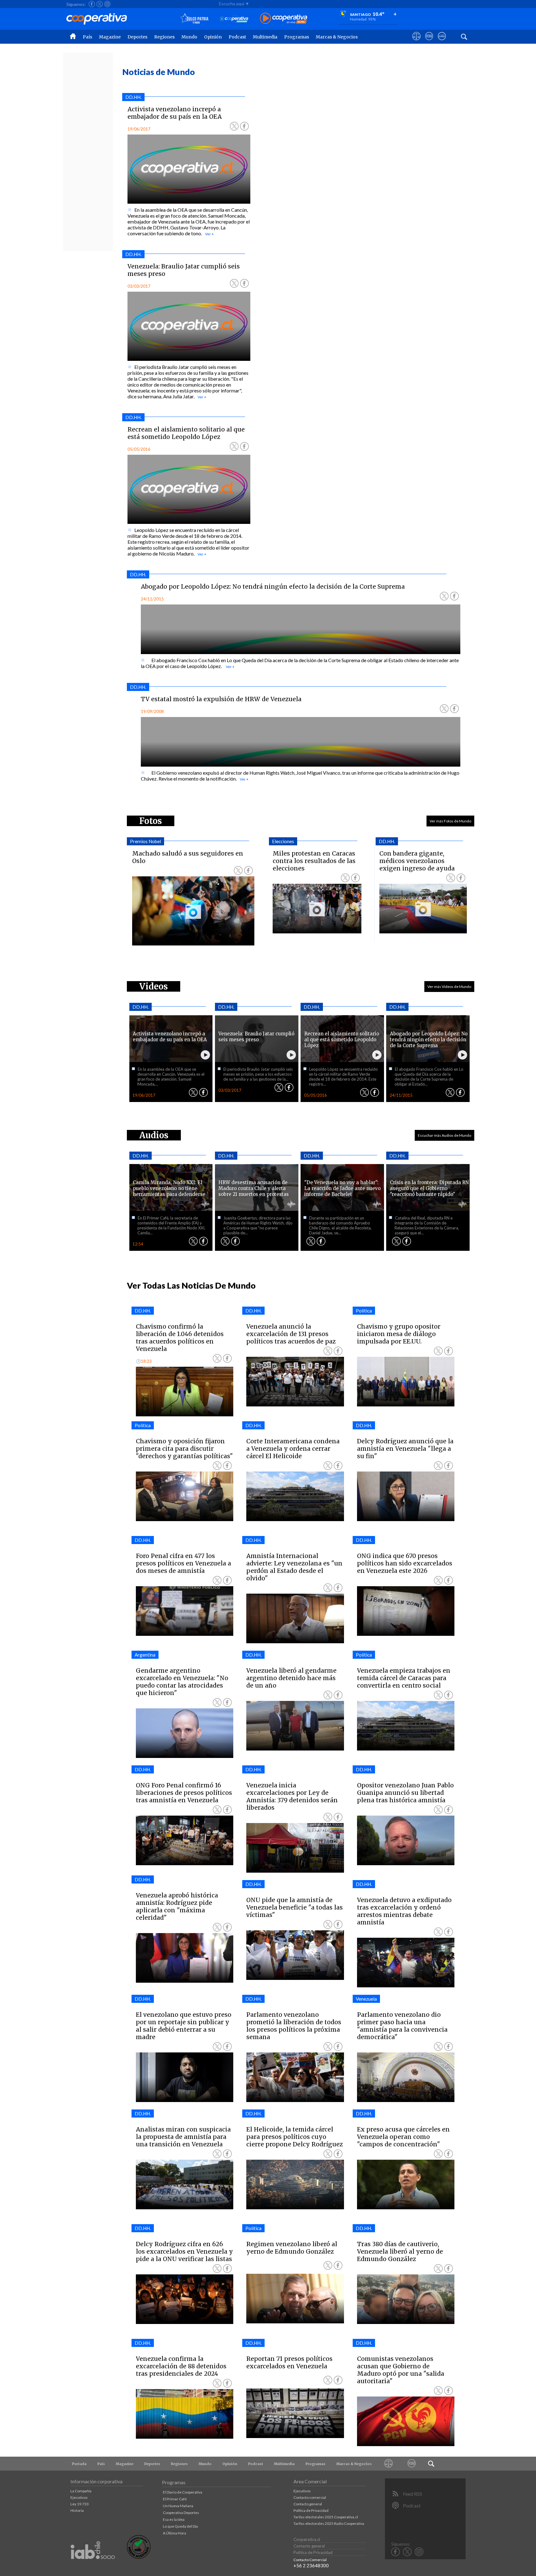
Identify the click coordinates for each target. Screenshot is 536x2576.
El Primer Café (175, 2499)
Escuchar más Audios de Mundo (444, 1135)
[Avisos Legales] (389, 2464)
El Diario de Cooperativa (183, 2492)
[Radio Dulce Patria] (194, 19)
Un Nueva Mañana (178, 2506)
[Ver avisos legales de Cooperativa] (416, 42)
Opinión (213, 37)
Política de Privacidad (311, 2510)
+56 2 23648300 (311, 2565)
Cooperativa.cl (307, 2539)
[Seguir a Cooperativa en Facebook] (92, 4)
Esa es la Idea (174, 2519)
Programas (297, 37)
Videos (154, 986)
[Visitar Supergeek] (442, 42)
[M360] (412, 2464)
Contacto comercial (310, 2497)
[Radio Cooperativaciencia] (234, 19)
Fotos (151, 821)
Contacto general (308, 2504)
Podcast (237, 37)
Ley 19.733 (80, 2504)
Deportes (137, 37)
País (87, 37)
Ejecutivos (79, 2497)
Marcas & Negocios (337, 37)
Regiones (164, 37)
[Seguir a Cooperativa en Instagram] (107, 4)
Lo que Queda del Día (180, 2526)
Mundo (189, 37)
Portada (79, 2464)
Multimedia (265, 37)
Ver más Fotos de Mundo (450, 821)
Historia (77, 2510)
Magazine (110, 37)
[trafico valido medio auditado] (139, 2557)
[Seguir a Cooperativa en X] (100, 4)
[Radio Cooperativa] (284, 19)
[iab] (93, 2566)
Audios (154, 1135)
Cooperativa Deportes (181, 2513)
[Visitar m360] (429, 42)
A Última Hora (174, 2533)
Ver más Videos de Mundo (449, 987)
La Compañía (81, 2491)
